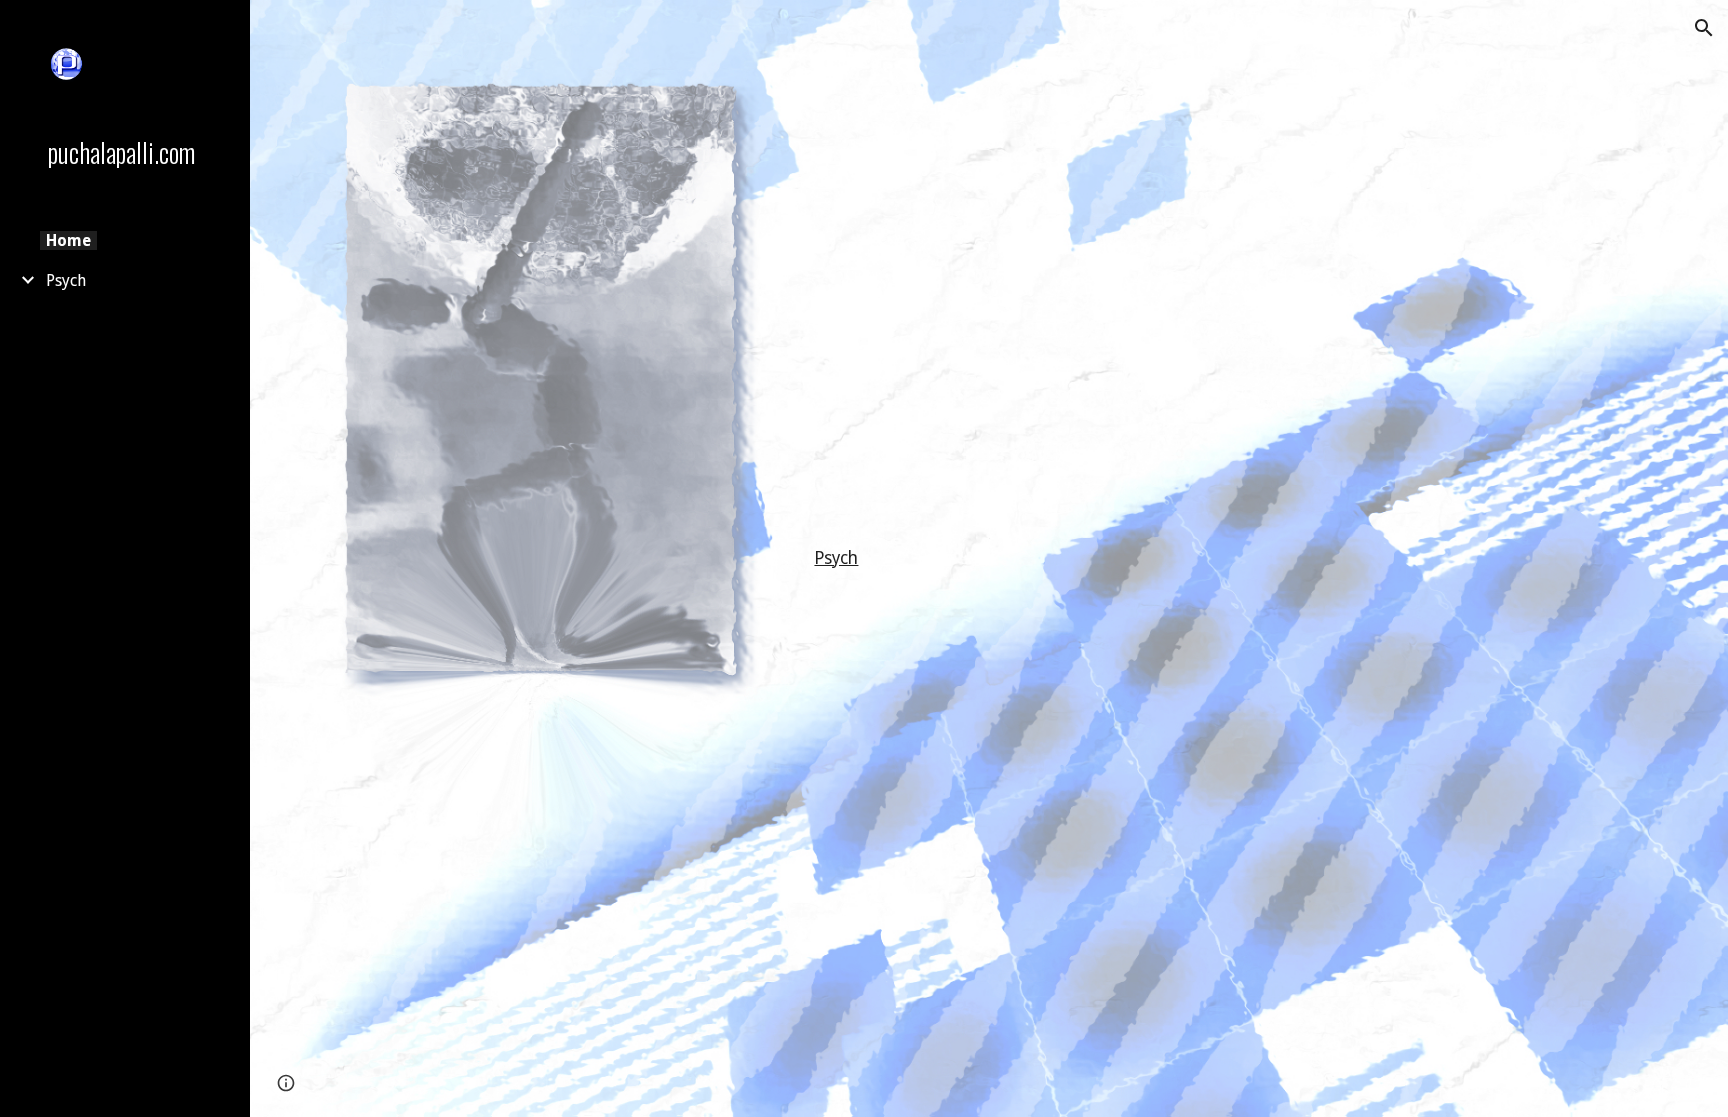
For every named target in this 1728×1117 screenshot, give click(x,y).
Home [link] (68, 240)
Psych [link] (66, 280)
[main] (1186, 559)
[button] (1704, 28)
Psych (836, 558)
